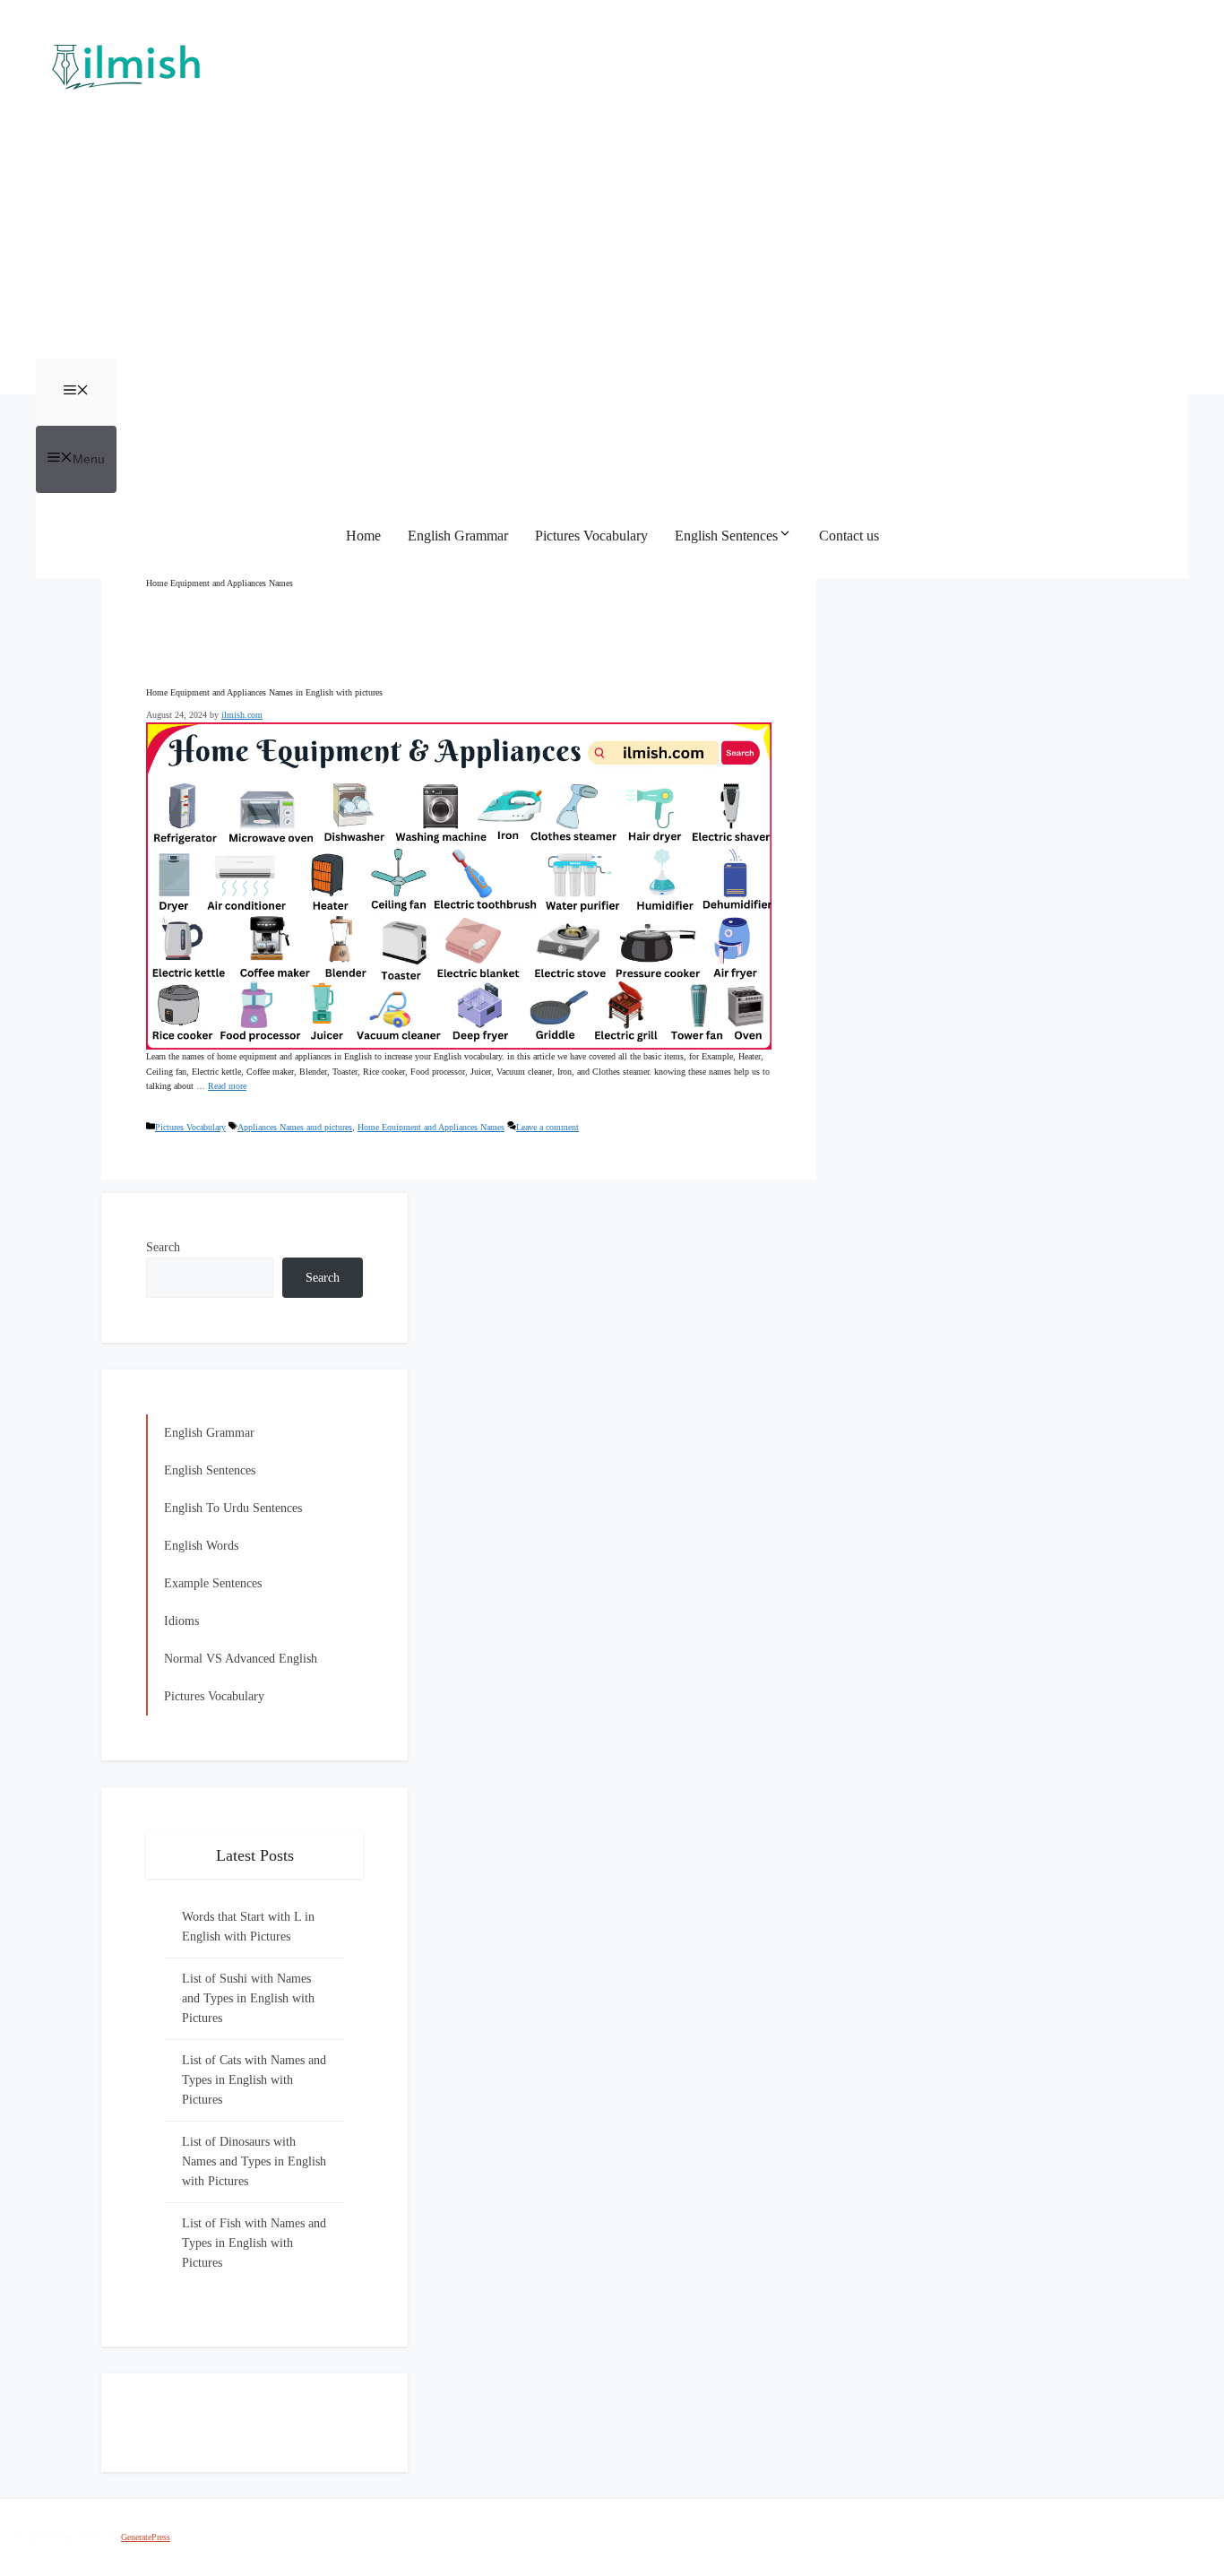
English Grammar (458, 536)
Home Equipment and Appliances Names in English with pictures (264, 692)
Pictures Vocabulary (591, 536)
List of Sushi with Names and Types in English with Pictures (248, 1998)
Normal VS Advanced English (241, 1659)
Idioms (181, 1621)
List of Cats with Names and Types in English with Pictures (254, 2080)
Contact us (849, 536)
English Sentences (726, 536)
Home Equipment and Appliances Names (431, 1127)
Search (163, 1247)
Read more (227, 1086)
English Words (201, 1546)
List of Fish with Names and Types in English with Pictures (254, 2243)
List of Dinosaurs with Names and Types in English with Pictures (254, 2161)
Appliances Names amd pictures (295, 1127)
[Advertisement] (612, 224)
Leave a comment (547, 1127)
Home (363, 536)
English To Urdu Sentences (233, 1508)
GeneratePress (146, 2537)
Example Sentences (213, 1583)
